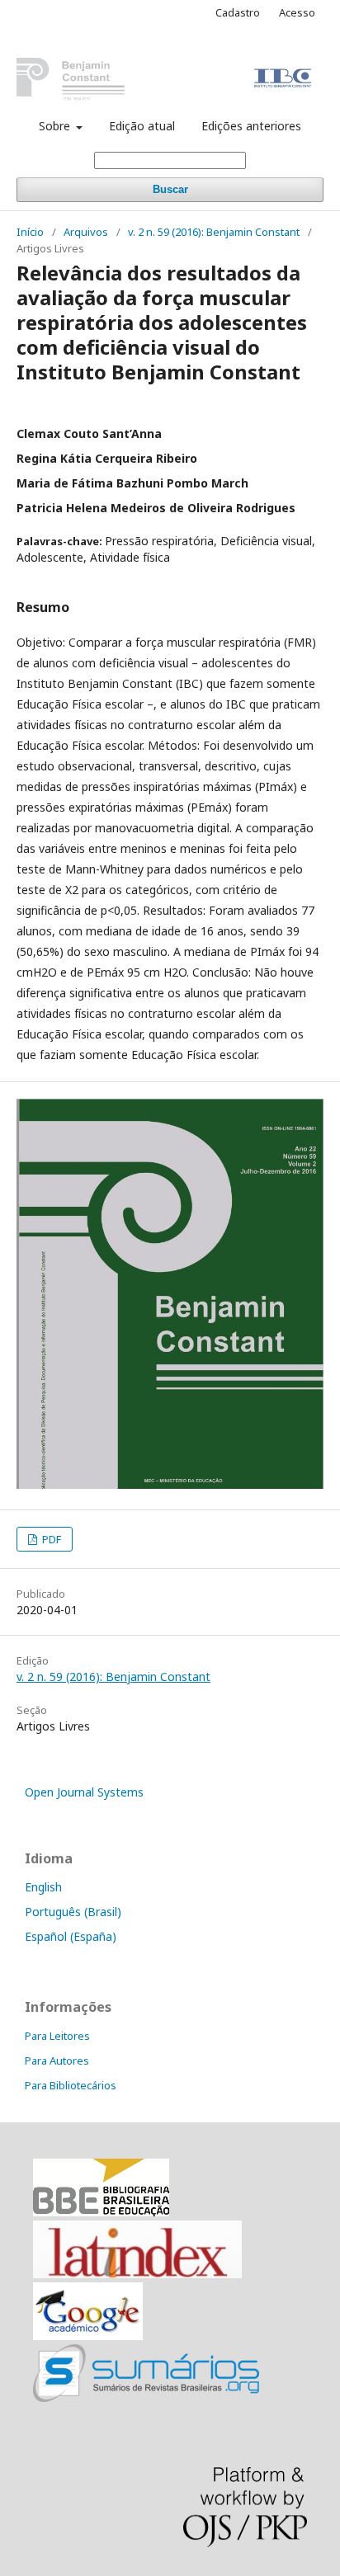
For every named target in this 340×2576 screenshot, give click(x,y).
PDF (50, 1539)
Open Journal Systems (84, 1792)
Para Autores (57, 2060)
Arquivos (86, 232)
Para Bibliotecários (71, 2085)
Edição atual (142, 126)
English (43, 1887)
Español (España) (71, 1936)
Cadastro (238, 12)
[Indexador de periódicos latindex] (137, 2274)
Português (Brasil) (73, 1912)
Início (30, 232)
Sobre (56, 126)
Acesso (297, 12)
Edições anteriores (251, 126)
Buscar (170, 189)
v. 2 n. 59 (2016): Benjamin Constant (214, 232)
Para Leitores (57, 2036)
